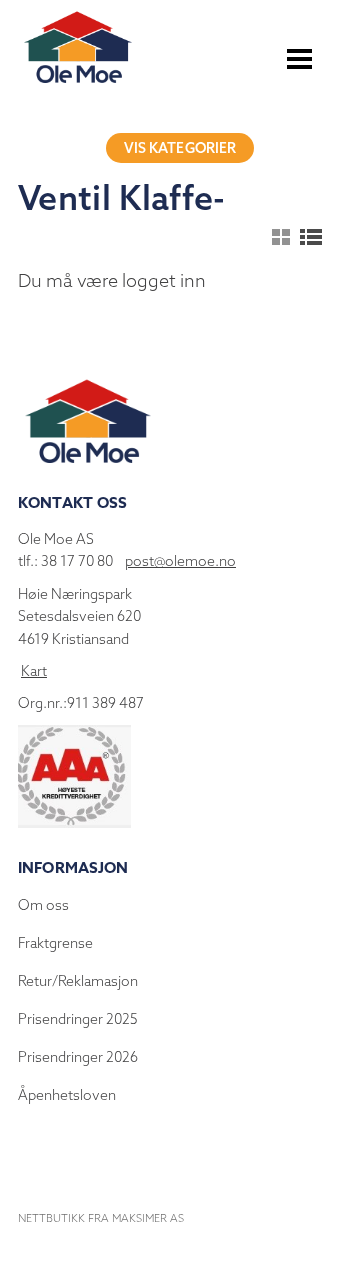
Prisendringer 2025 (78, 1019)
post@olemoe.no (180, 561)
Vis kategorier (180, 148)
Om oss (43, 905)
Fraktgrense (55, 943)
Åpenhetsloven (67, 1095)
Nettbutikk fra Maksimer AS (101, 1218)
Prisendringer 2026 (78, 1057)
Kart (34, 671)
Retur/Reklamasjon (78, 981)
